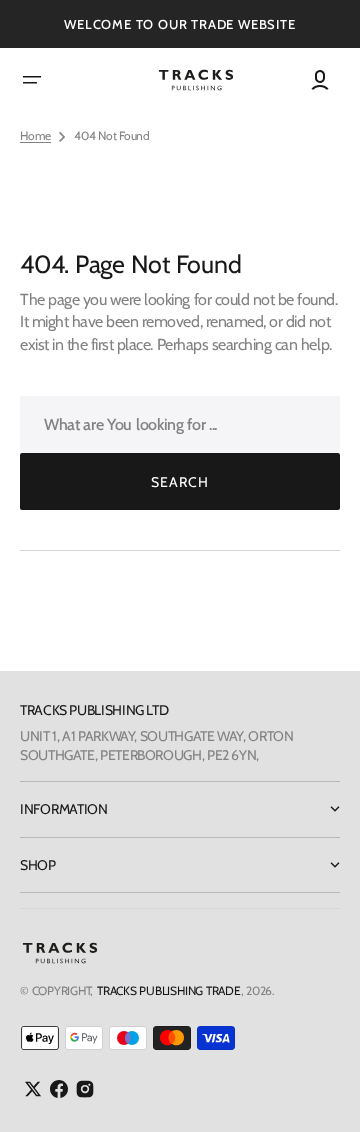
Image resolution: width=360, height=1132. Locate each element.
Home (35, 135)
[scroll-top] (317, 1089)
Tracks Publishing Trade (168, 990)
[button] (32, 80)
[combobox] (180, 424)
